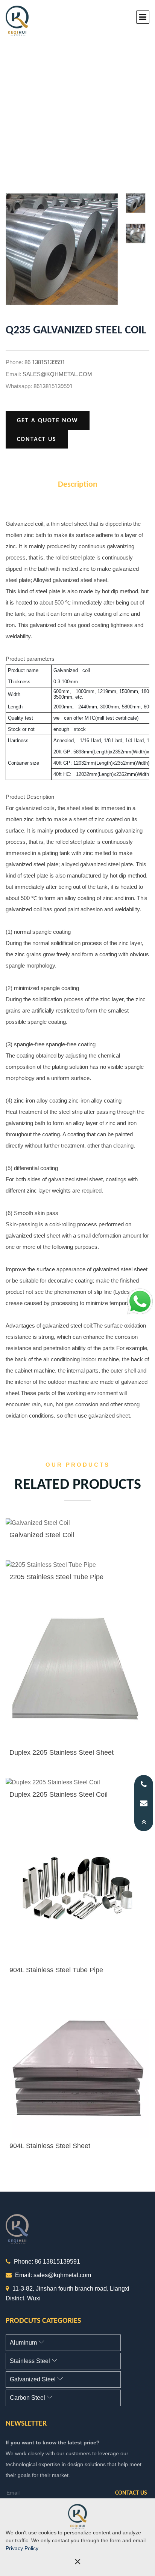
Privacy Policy (22, 2548)
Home (50, 112)
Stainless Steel (31, 2361)
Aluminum (24, 2343)
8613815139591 (53, 386)
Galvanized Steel (33, 2379)
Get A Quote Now (48, 421)
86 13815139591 (45, 362)
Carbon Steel (28, 2398)
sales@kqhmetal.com (57, 374)
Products (87, 112)
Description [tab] (78, 485)
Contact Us (37, 440)
